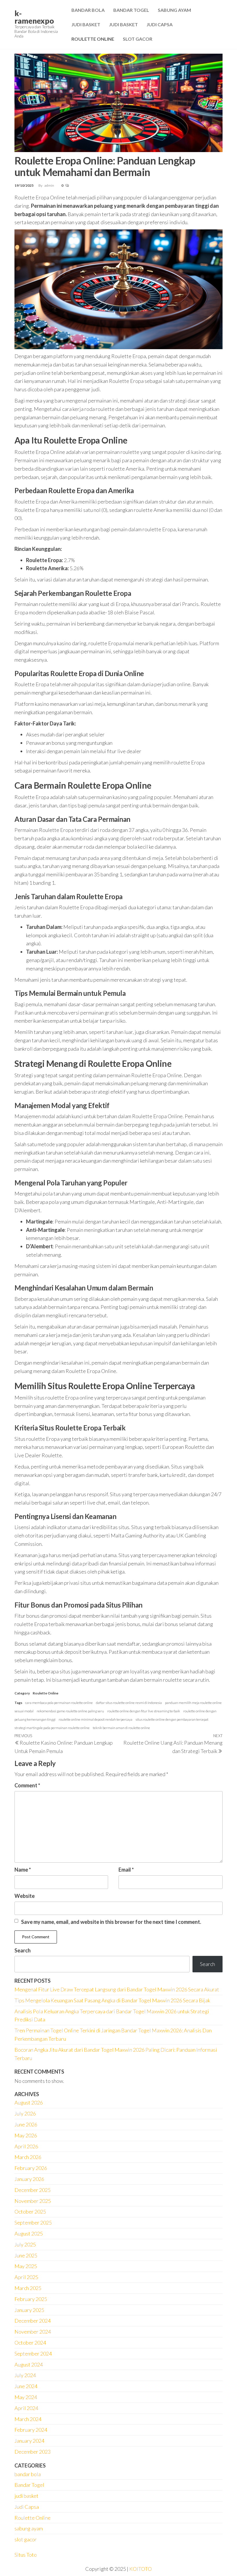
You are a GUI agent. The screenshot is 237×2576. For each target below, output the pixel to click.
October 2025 (30, 2212)
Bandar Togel (131, 10)
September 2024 (33, 2354)
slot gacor (26, 2539)
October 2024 (30, 2343)
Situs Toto (26, 2555)
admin (50, 185)
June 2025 (26, 2255)
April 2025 (26, 2277)
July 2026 (25, 2113)
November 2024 (33, 2332)
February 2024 (31, 2430)
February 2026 (31, 2168)
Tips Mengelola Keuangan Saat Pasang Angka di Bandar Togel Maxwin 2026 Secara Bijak (112, 2000)
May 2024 (26, 2397)
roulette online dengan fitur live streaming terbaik (144, 1711)
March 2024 (28, 2419)
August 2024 (29, 2364)
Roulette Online (93, 39)
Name (23, 1870)
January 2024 (29, 2441)
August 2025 (29, 2233)
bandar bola (28, 2474)
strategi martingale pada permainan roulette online (52, 1728)
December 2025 (33, 2190)
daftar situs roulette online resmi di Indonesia (129, 1703)
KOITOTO (140, 2569)
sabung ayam (29, 2528)
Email (126, 1870)
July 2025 (25, 2244)
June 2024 (26, 2386)
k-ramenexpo (34, 17)
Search (23, 1950)
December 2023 (33, 2452)
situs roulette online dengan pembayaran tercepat (172, 1719)
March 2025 (28, 2288)
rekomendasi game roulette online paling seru (70, 1711)
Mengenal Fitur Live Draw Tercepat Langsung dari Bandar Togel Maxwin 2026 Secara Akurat (117, 1989)
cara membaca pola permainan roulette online (59, 1703)
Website (25, 1896)
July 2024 (25, 2375)
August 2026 (29, 2102)
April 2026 (26, 2146)
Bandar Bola (88, 10)
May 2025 (26, 2266)
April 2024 (26, 2408)
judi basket (26, 2496)
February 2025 (31, 2299)
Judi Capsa (160, 24)
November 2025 (33, 2201)
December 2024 (33, 2321)
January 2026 (29, 2179)
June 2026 (26, 2124)
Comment (27, 1785)
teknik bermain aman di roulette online (121, 1728)
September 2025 (33, 2223)
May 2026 (26, 2135)
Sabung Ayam (174, 10)
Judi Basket (86, 24)
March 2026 (28, 2157)
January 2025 (29, 2310)
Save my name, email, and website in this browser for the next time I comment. (111, 1922)
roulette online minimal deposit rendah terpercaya (96, 1719)
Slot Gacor (138, 39)
